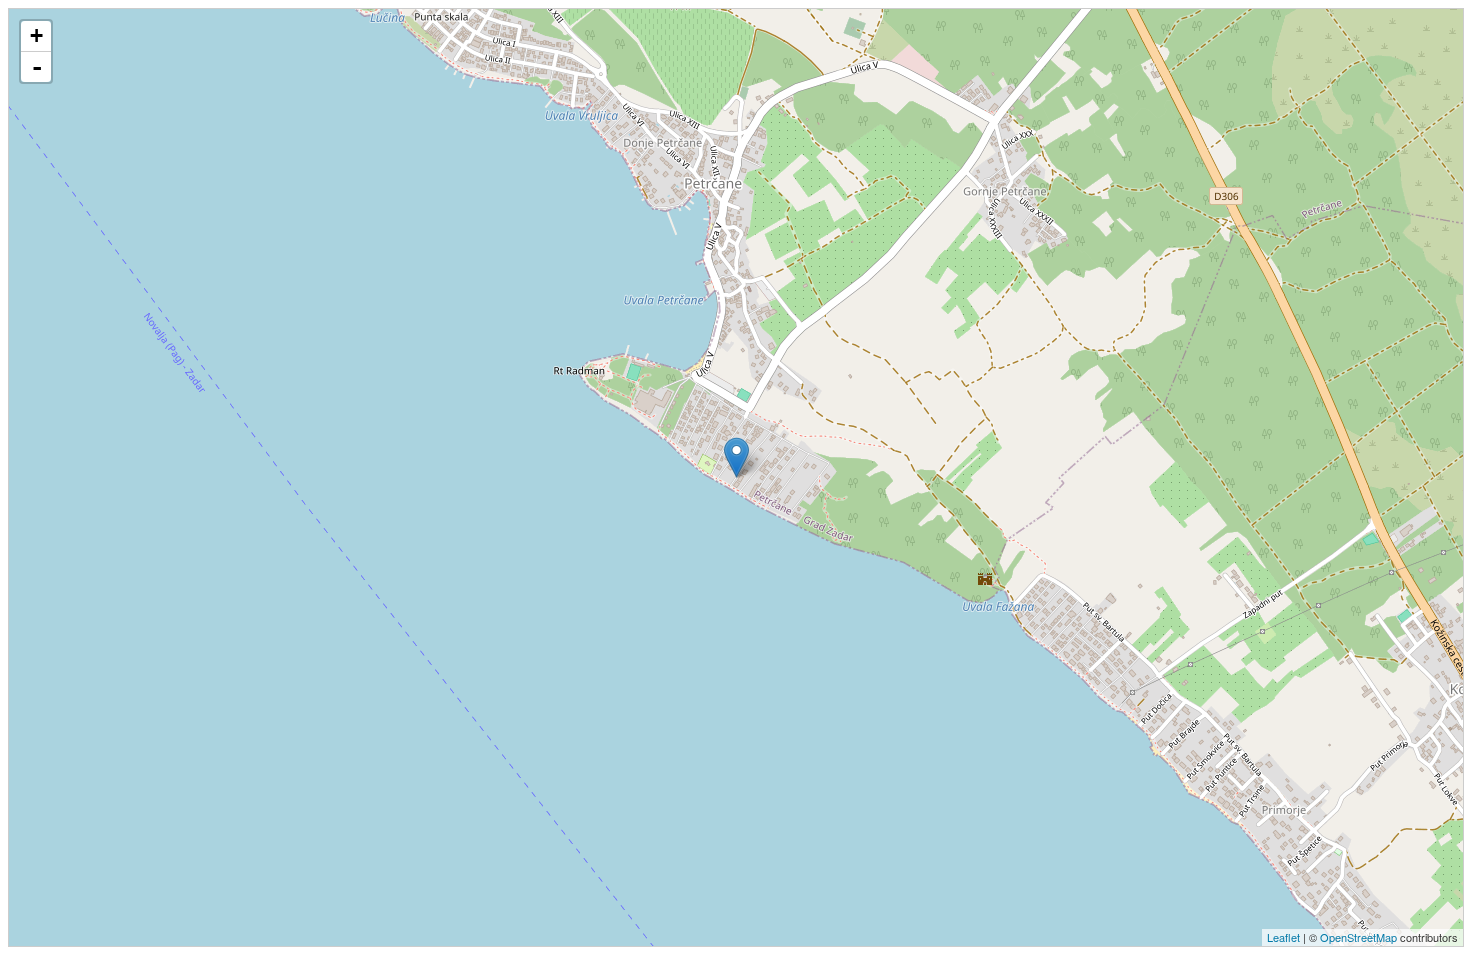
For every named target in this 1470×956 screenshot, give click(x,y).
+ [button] (36, 35)
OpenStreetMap (1358, 937)
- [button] (37, 67)
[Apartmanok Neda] (736, 457)
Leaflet (1283, 937)
